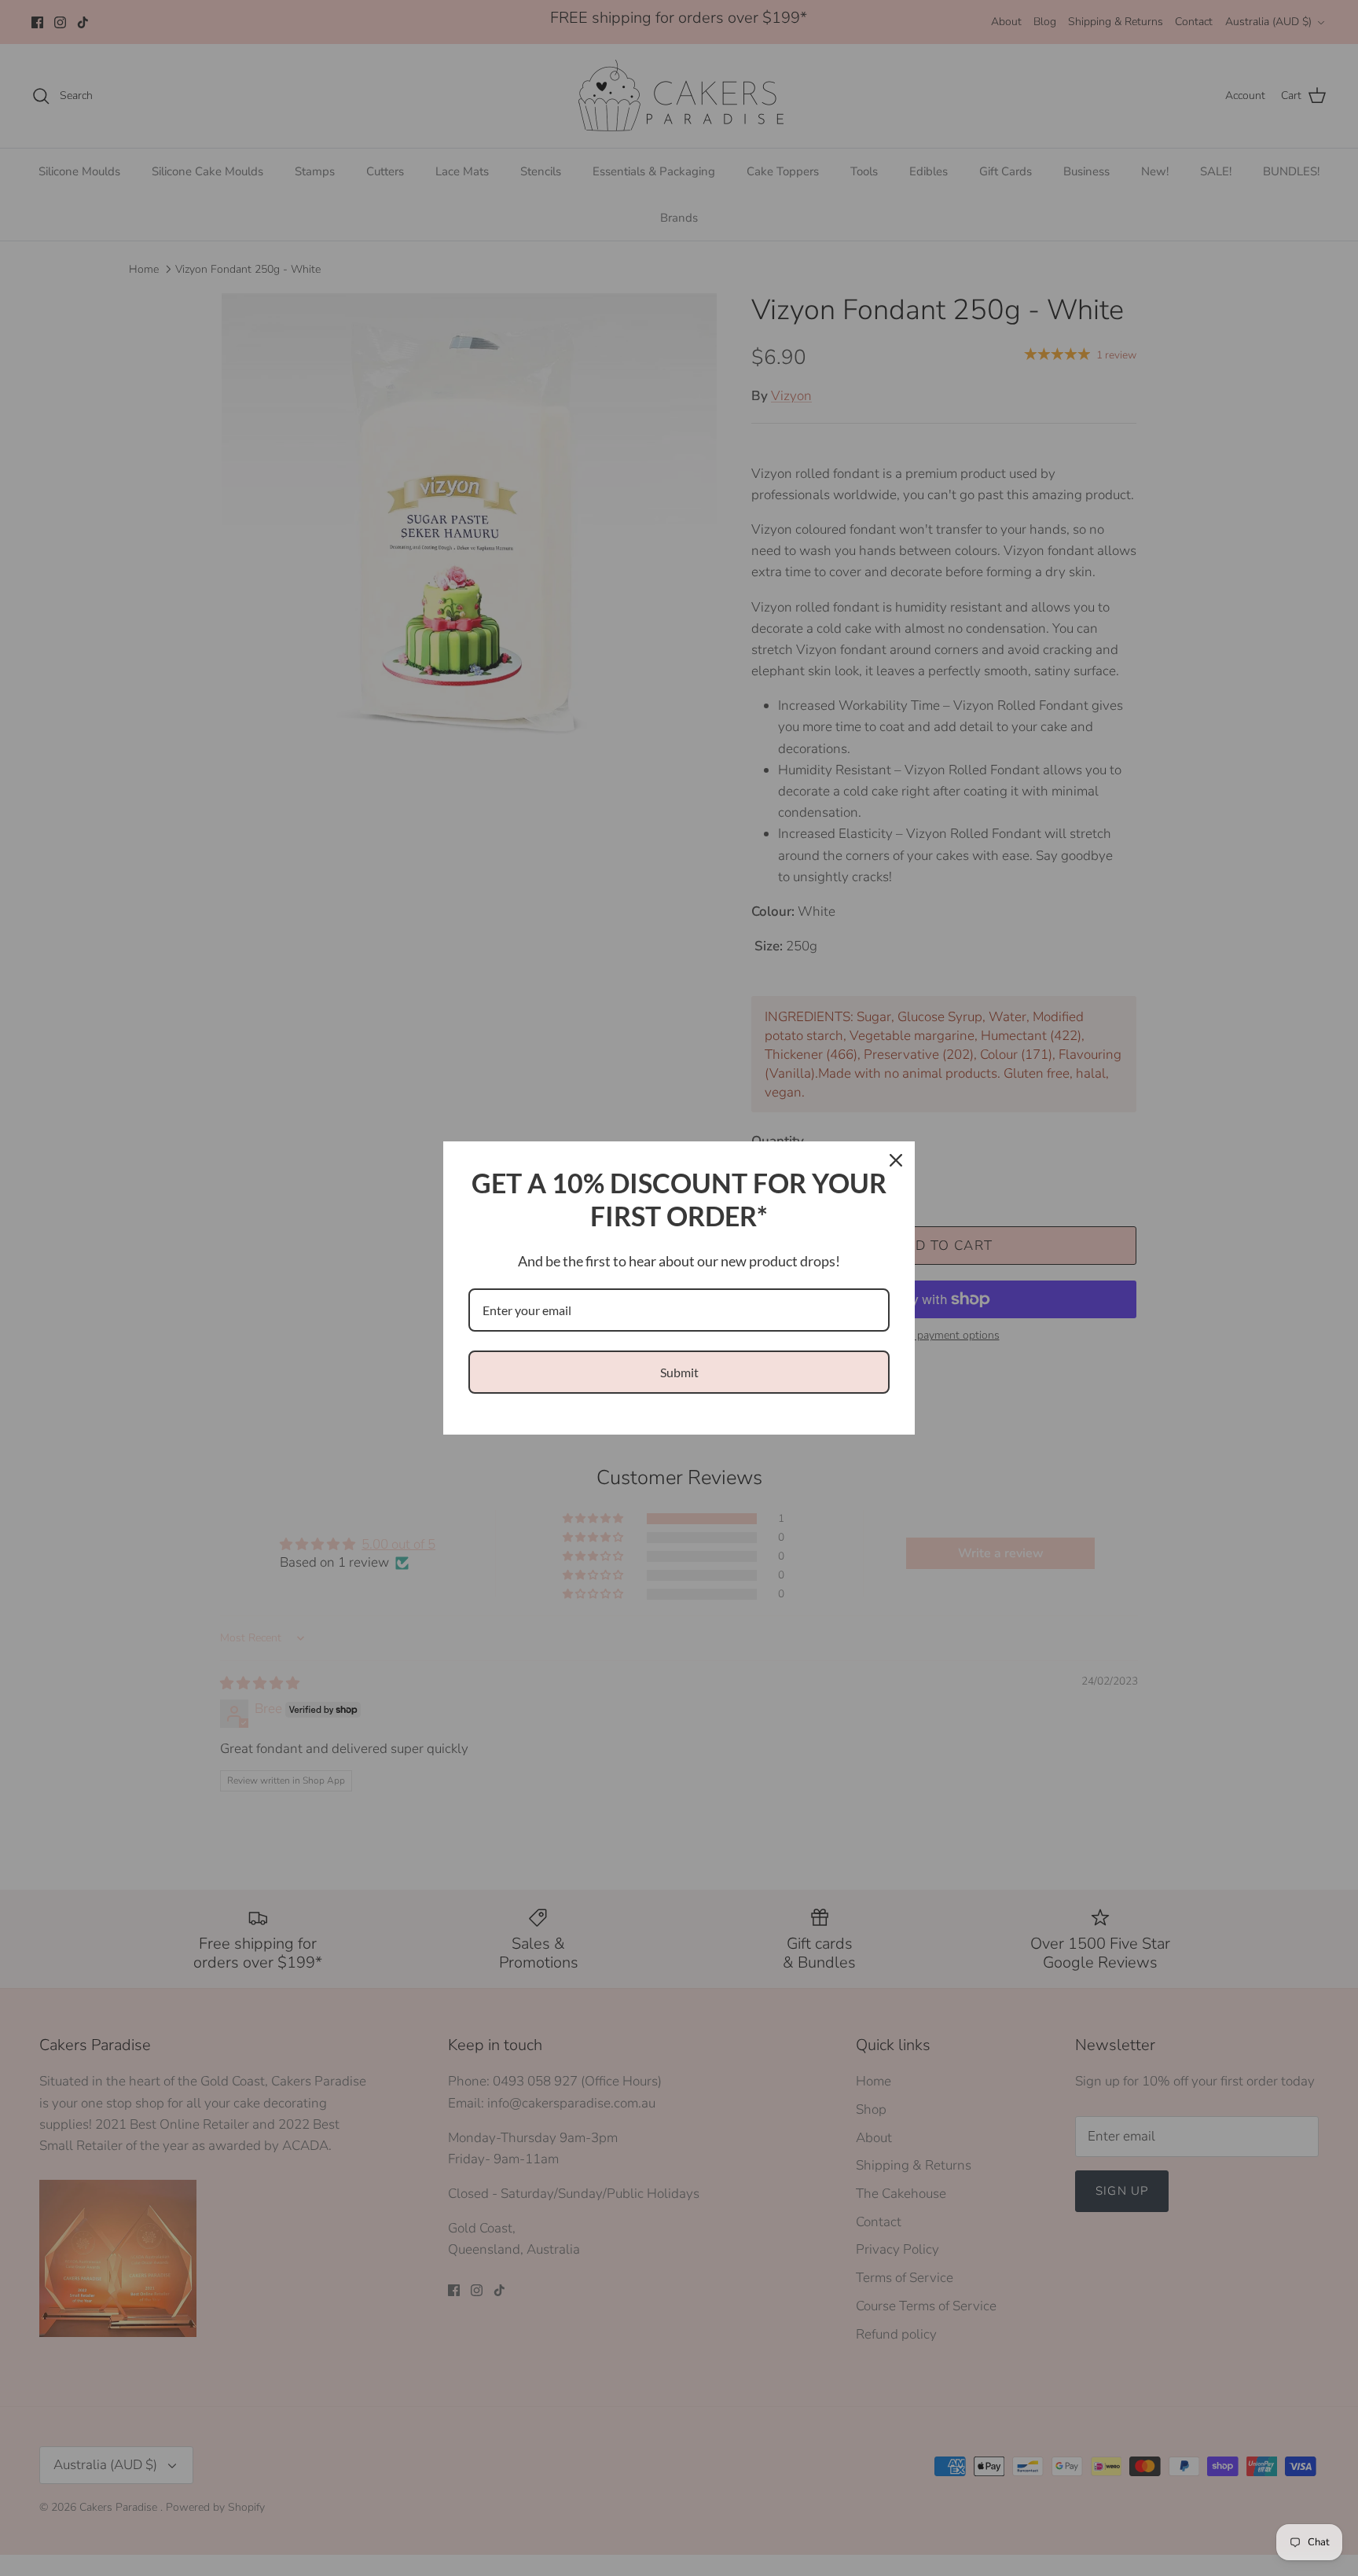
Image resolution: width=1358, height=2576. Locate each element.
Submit (679, 1372)
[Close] (896, 1160)
